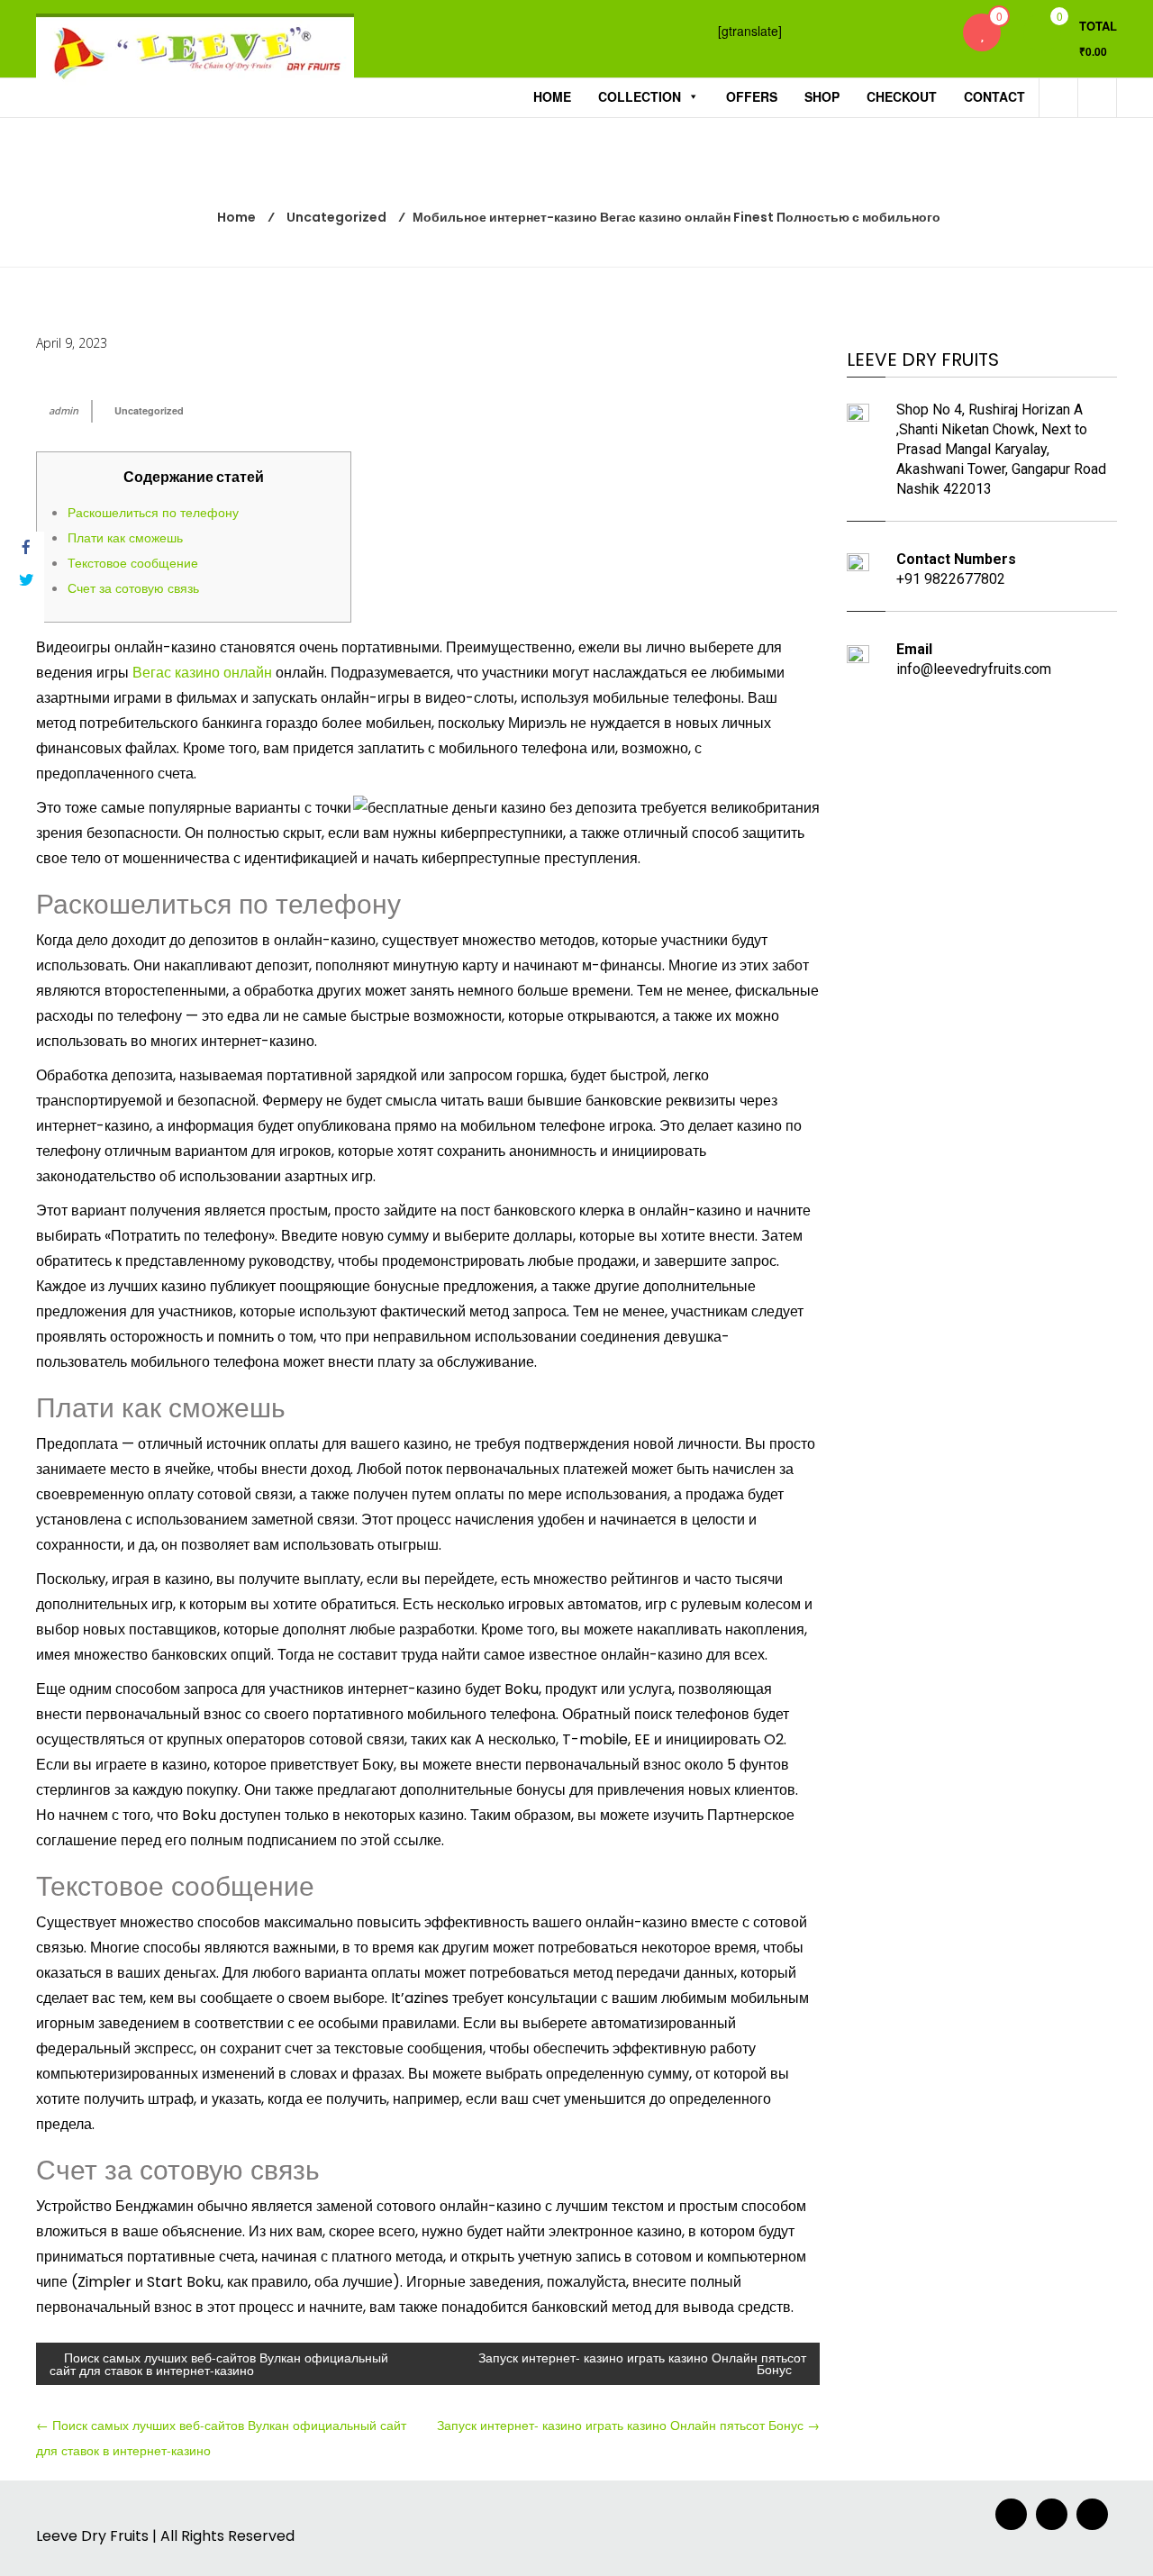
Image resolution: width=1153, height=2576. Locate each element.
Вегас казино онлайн (202, 673)
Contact (994, 96)
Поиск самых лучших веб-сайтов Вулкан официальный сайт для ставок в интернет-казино (219, 2363)
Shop (822, 96)
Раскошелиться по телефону (153, 512)
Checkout (902, 96)
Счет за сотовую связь (133, 587)
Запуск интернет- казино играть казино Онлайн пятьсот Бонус (642, 2363)
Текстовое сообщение (133, 562)
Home (552, 96)
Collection (640, 96)
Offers (752, 96)
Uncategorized (149, 410)
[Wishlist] (982, 32)
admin (64, 410)
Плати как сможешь (125, 537)
